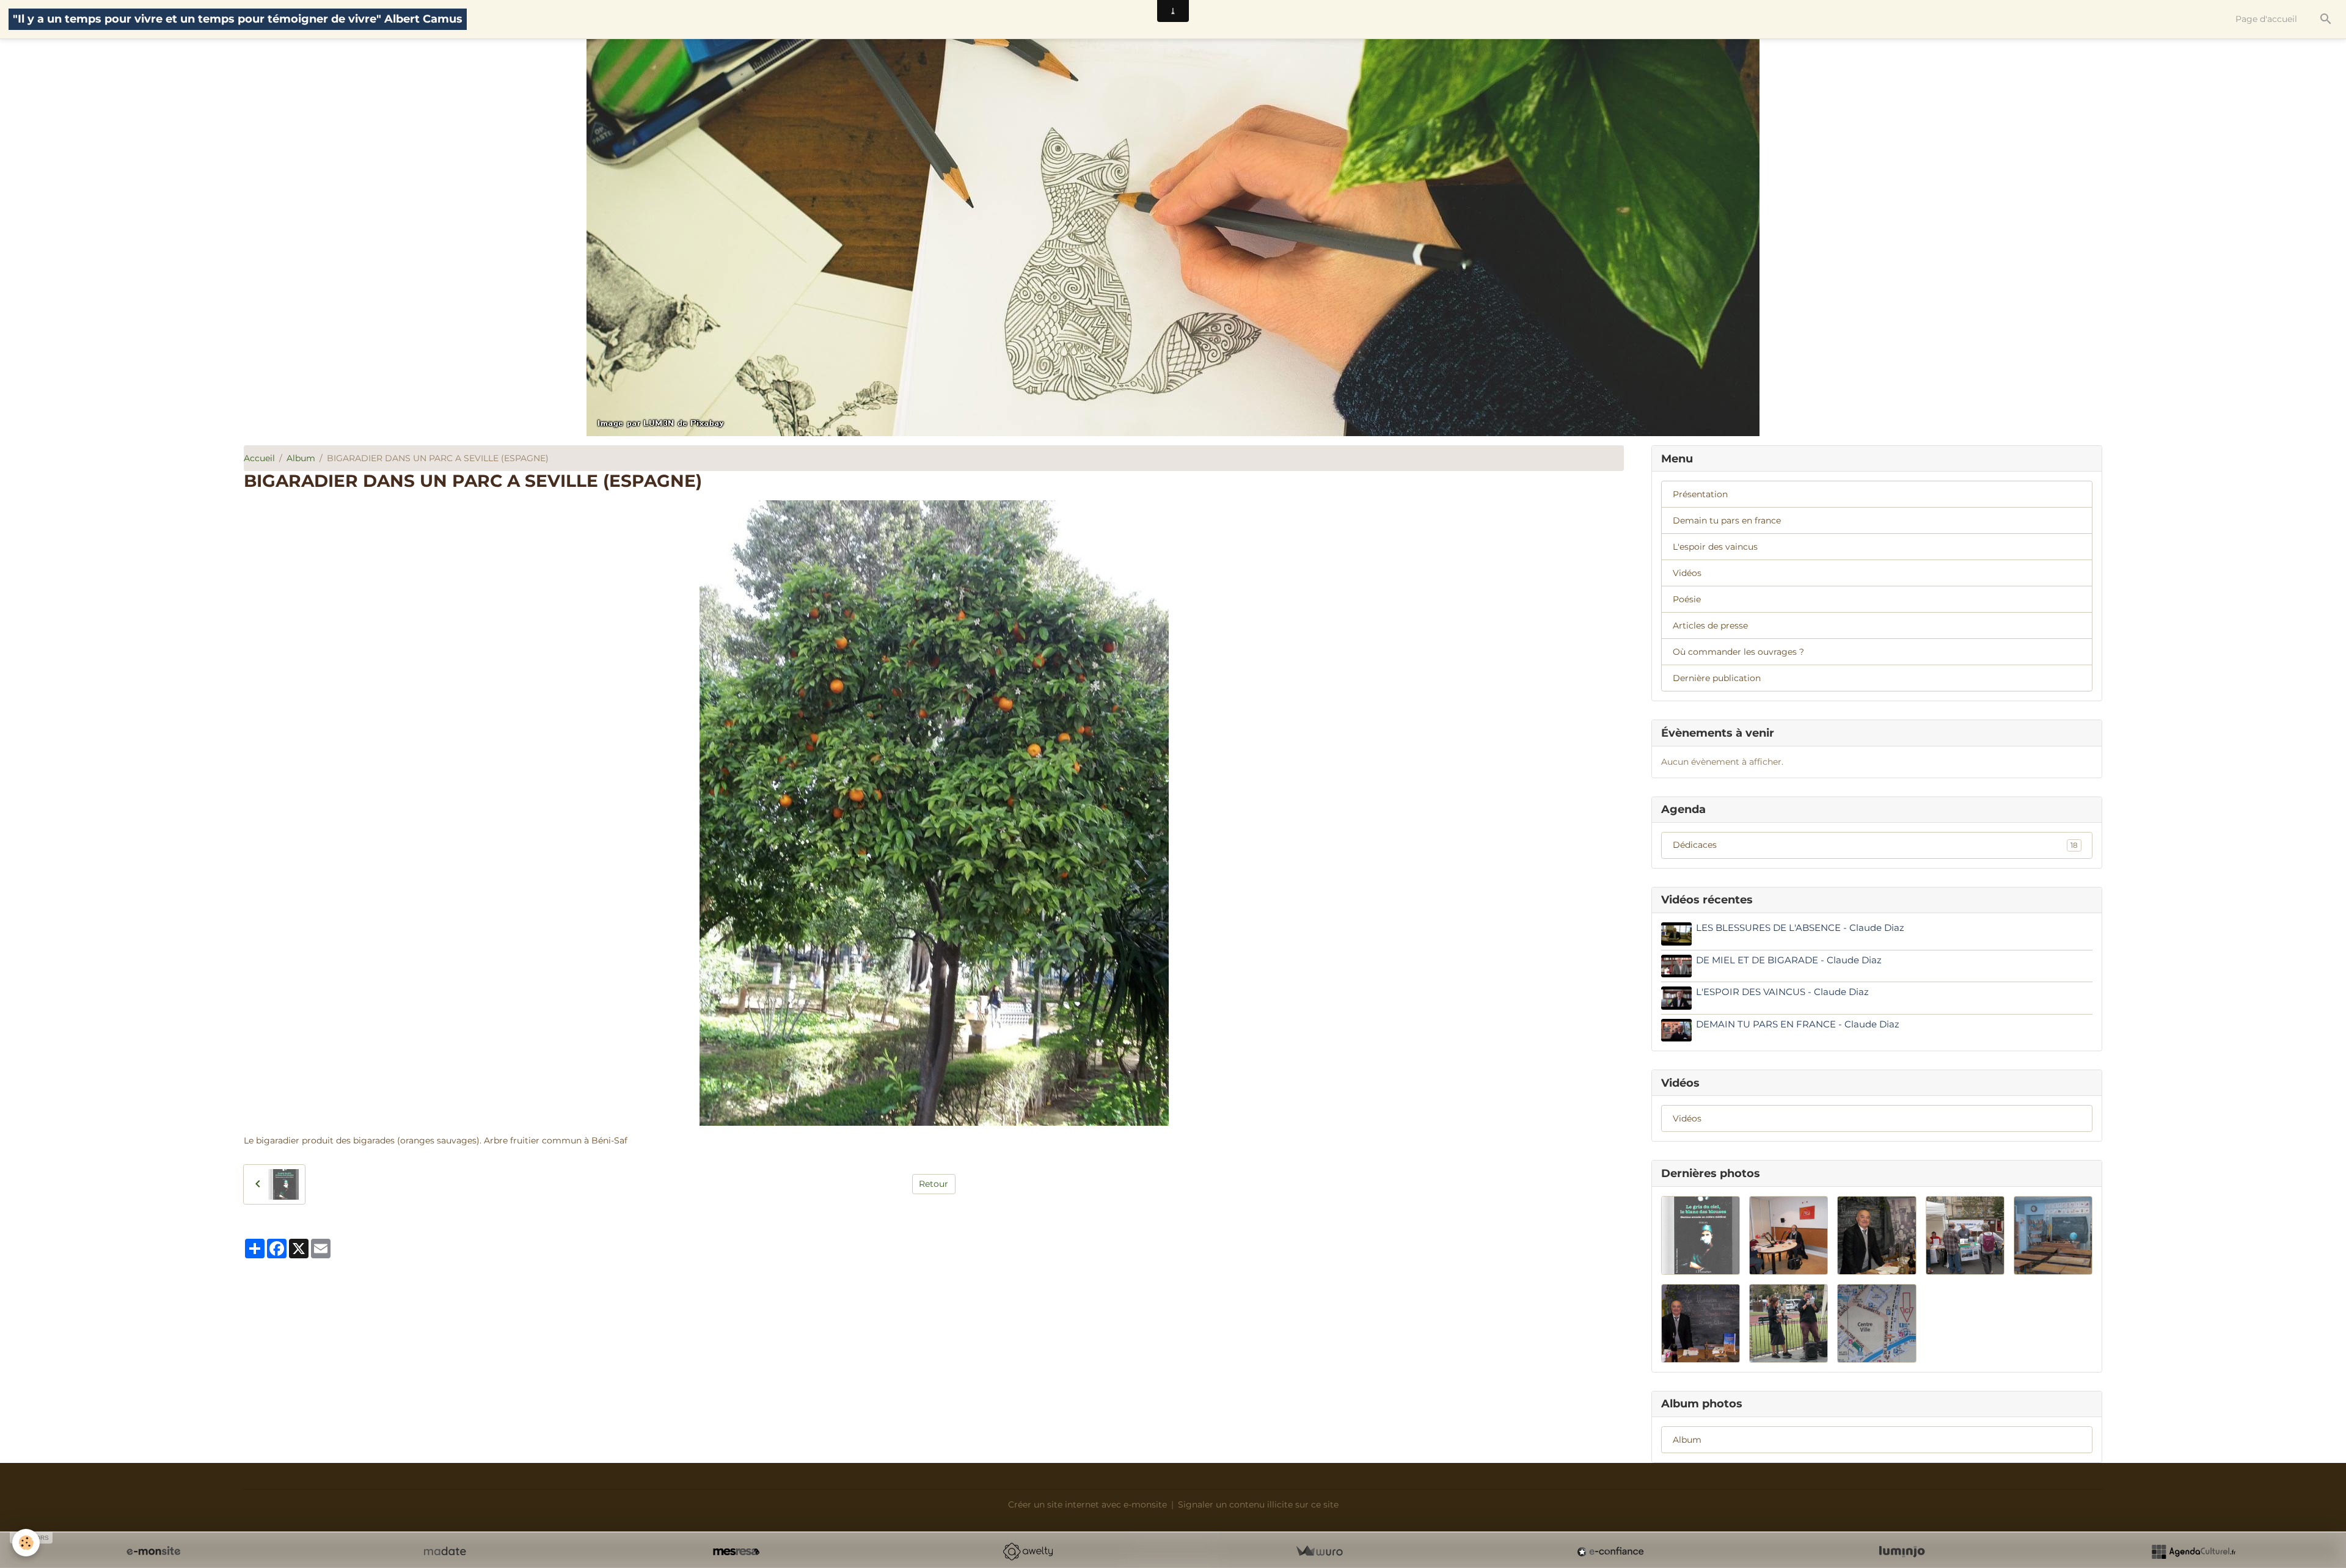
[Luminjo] (1902, 1552)
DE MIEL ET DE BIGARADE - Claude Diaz (1789, 960)
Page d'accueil (2266, 19)
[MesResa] (736, 1552)
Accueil (259, 458)
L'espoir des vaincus (1715, 547)
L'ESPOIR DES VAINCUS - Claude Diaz (1782, 992)
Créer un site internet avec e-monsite (1087, 1504)
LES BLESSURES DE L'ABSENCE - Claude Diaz (1800, 928)
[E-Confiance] (1610, 1552)
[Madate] (445, 1552)
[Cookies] (26, 1543)
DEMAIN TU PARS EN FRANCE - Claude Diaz (1798, 1024)
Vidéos (1687, 573)
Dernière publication (1717, 678)
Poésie (1687, 599)
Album (301, 458)
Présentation (1700, 494)
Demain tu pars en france (1727, 520)
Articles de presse (1710, 625)
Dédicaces (1875, 845)
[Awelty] (1028, 1552)
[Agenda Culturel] (2193, 1552)
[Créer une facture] (1319, 1552)
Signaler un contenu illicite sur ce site (1258, 1504)
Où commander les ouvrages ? (1738, 652)
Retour (934, 1184)
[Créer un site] (153, 1552)
